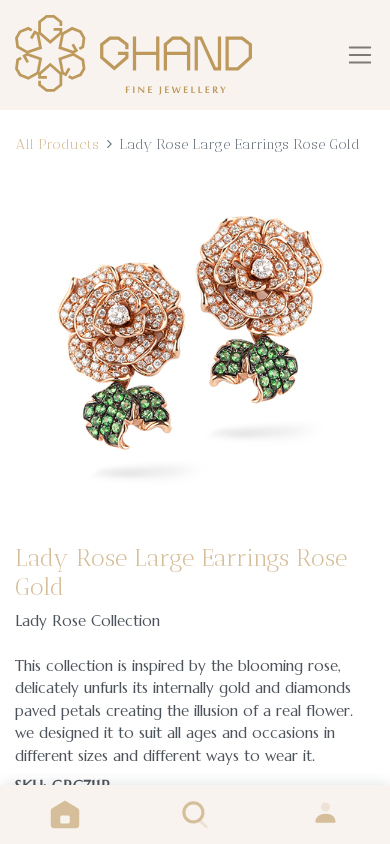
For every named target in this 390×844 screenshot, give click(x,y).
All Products (57, 144)
